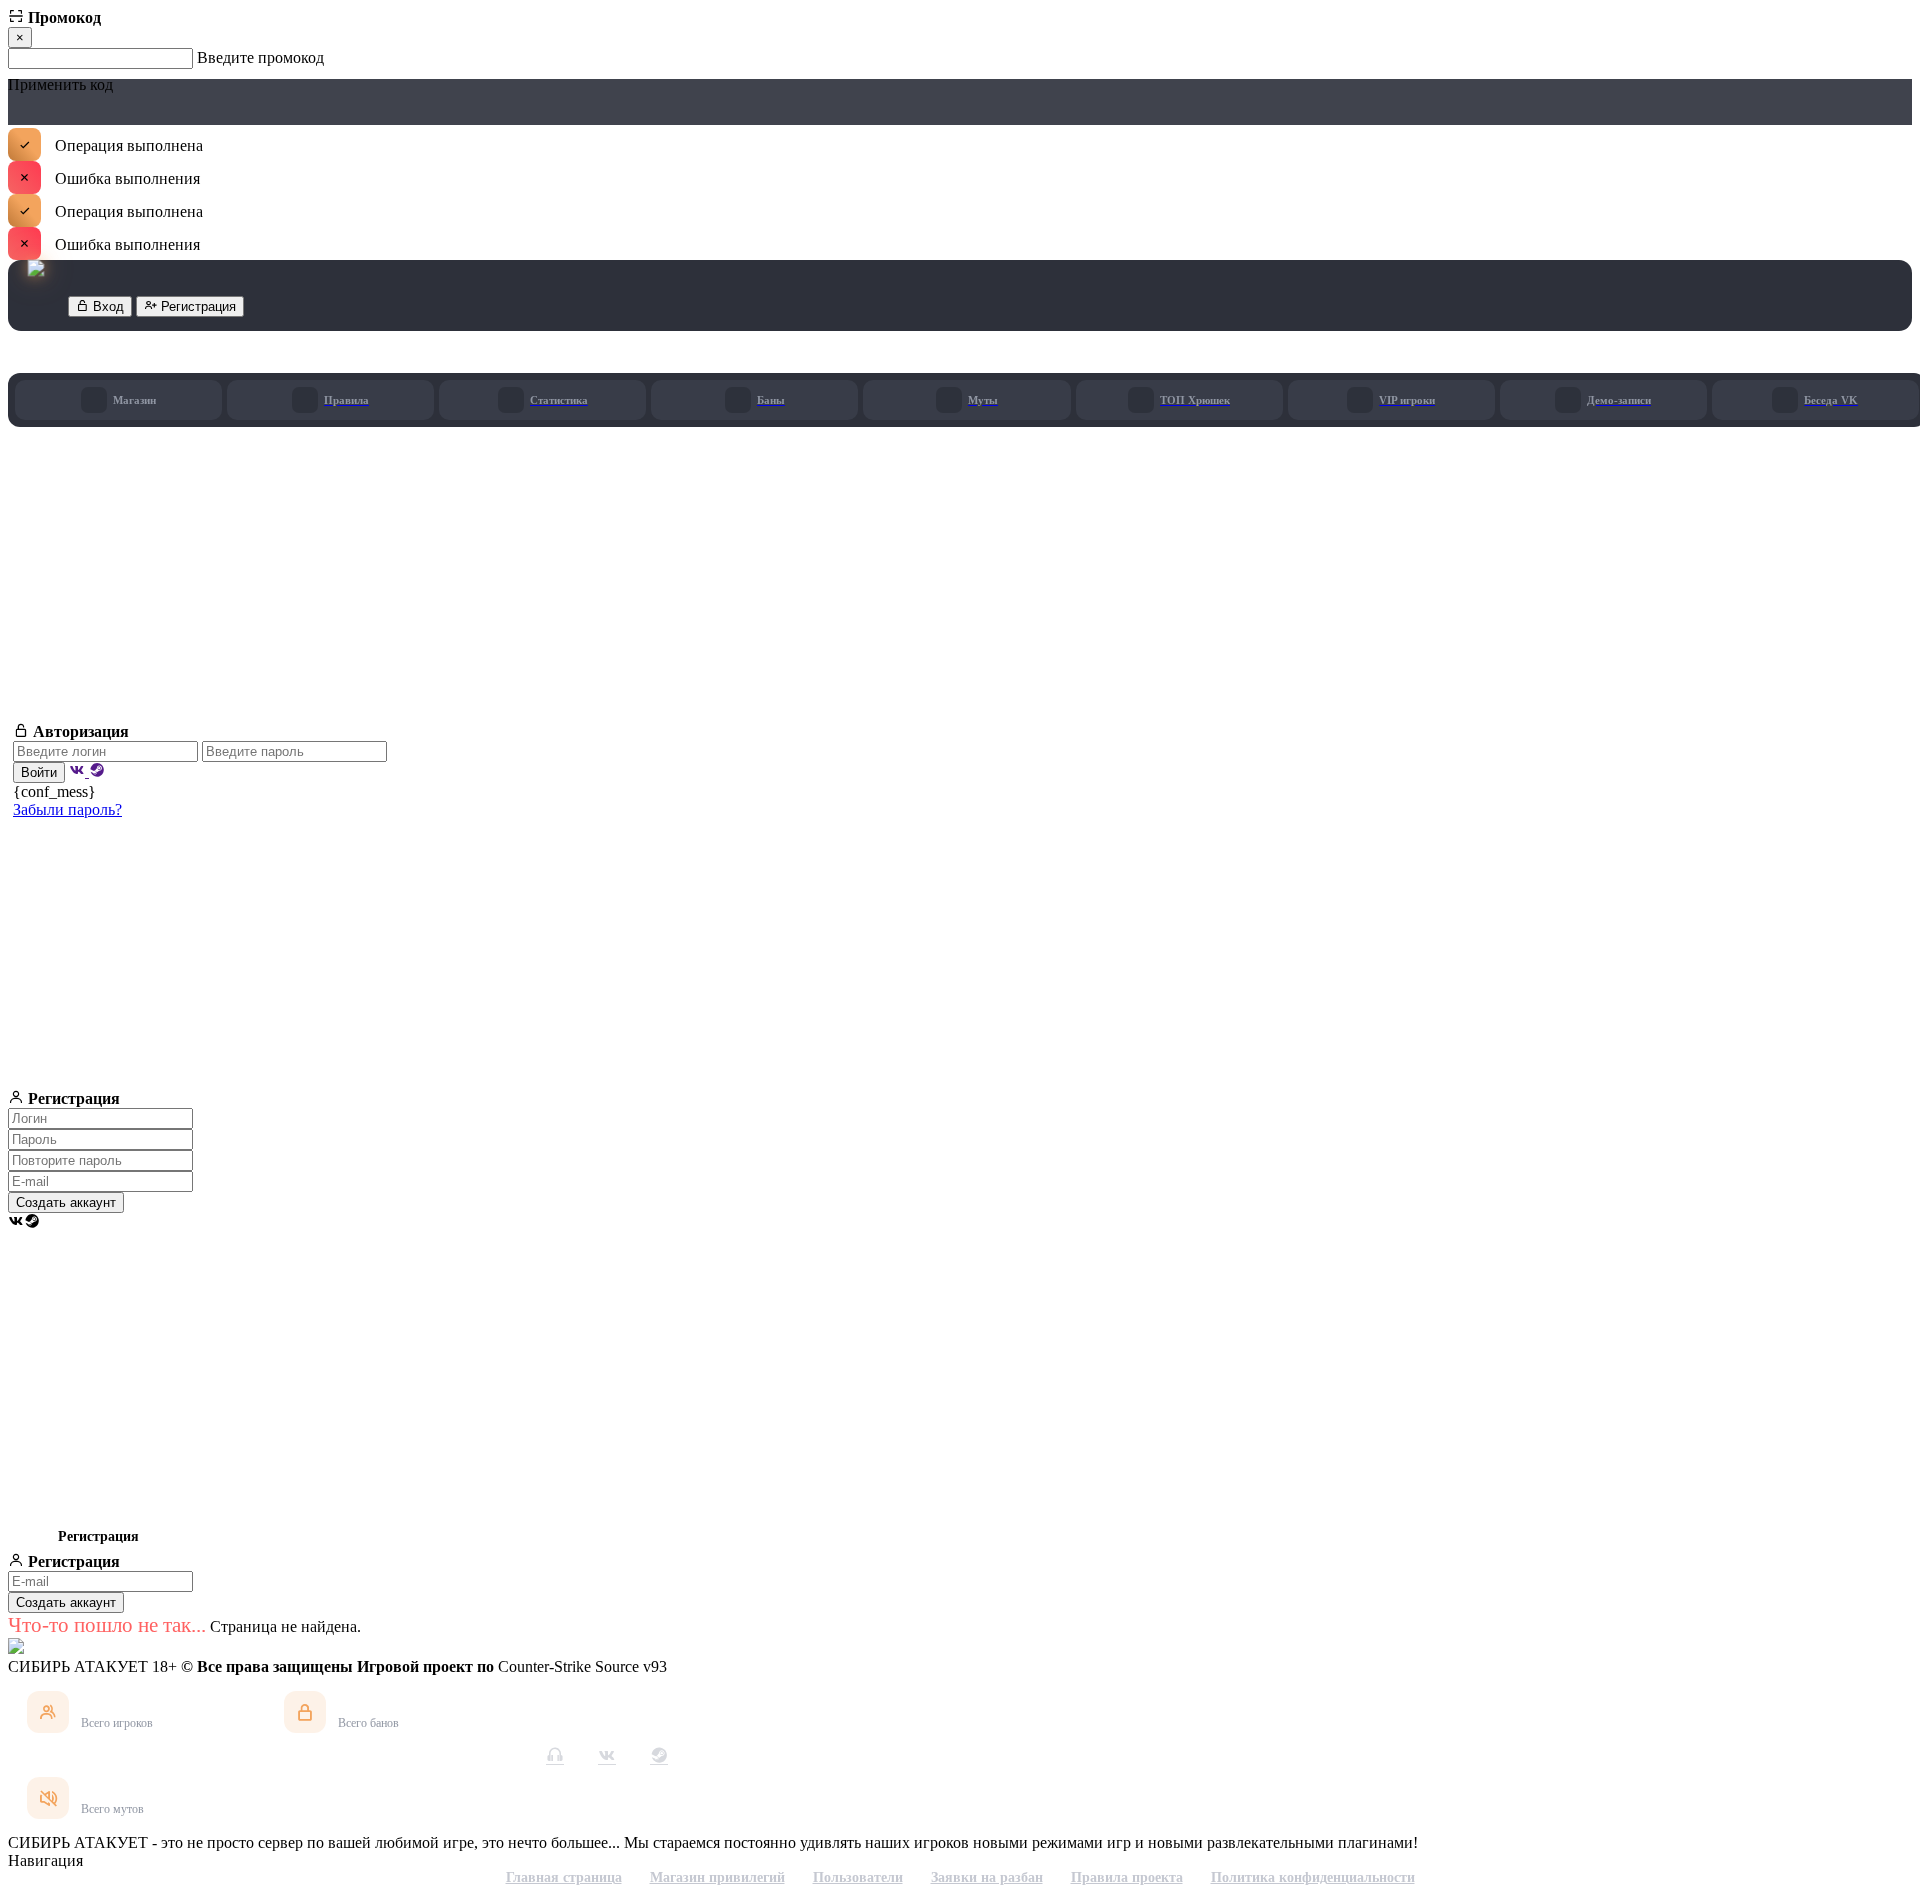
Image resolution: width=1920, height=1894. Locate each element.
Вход (106, 306)
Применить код (60, 86)
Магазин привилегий (717, 1877)
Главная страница (564, 1877)
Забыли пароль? (67, 809)
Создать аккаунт (66, 1202)
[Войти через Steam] (97, 771)
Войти (39, 772)
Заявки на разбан (987, 1877)
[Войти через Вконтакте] (79, 771)
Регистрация (196, 306)
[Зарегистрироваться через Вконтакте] (16, 1222)
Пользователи (858, 1877)
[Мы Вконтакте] (607, 1755)
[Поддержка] (555, 1755)
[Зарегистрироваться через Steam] (32, 1222)
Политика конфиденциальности (1313, 1877)
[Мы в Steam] (659, 1755)
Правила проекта (1127, 1877)
